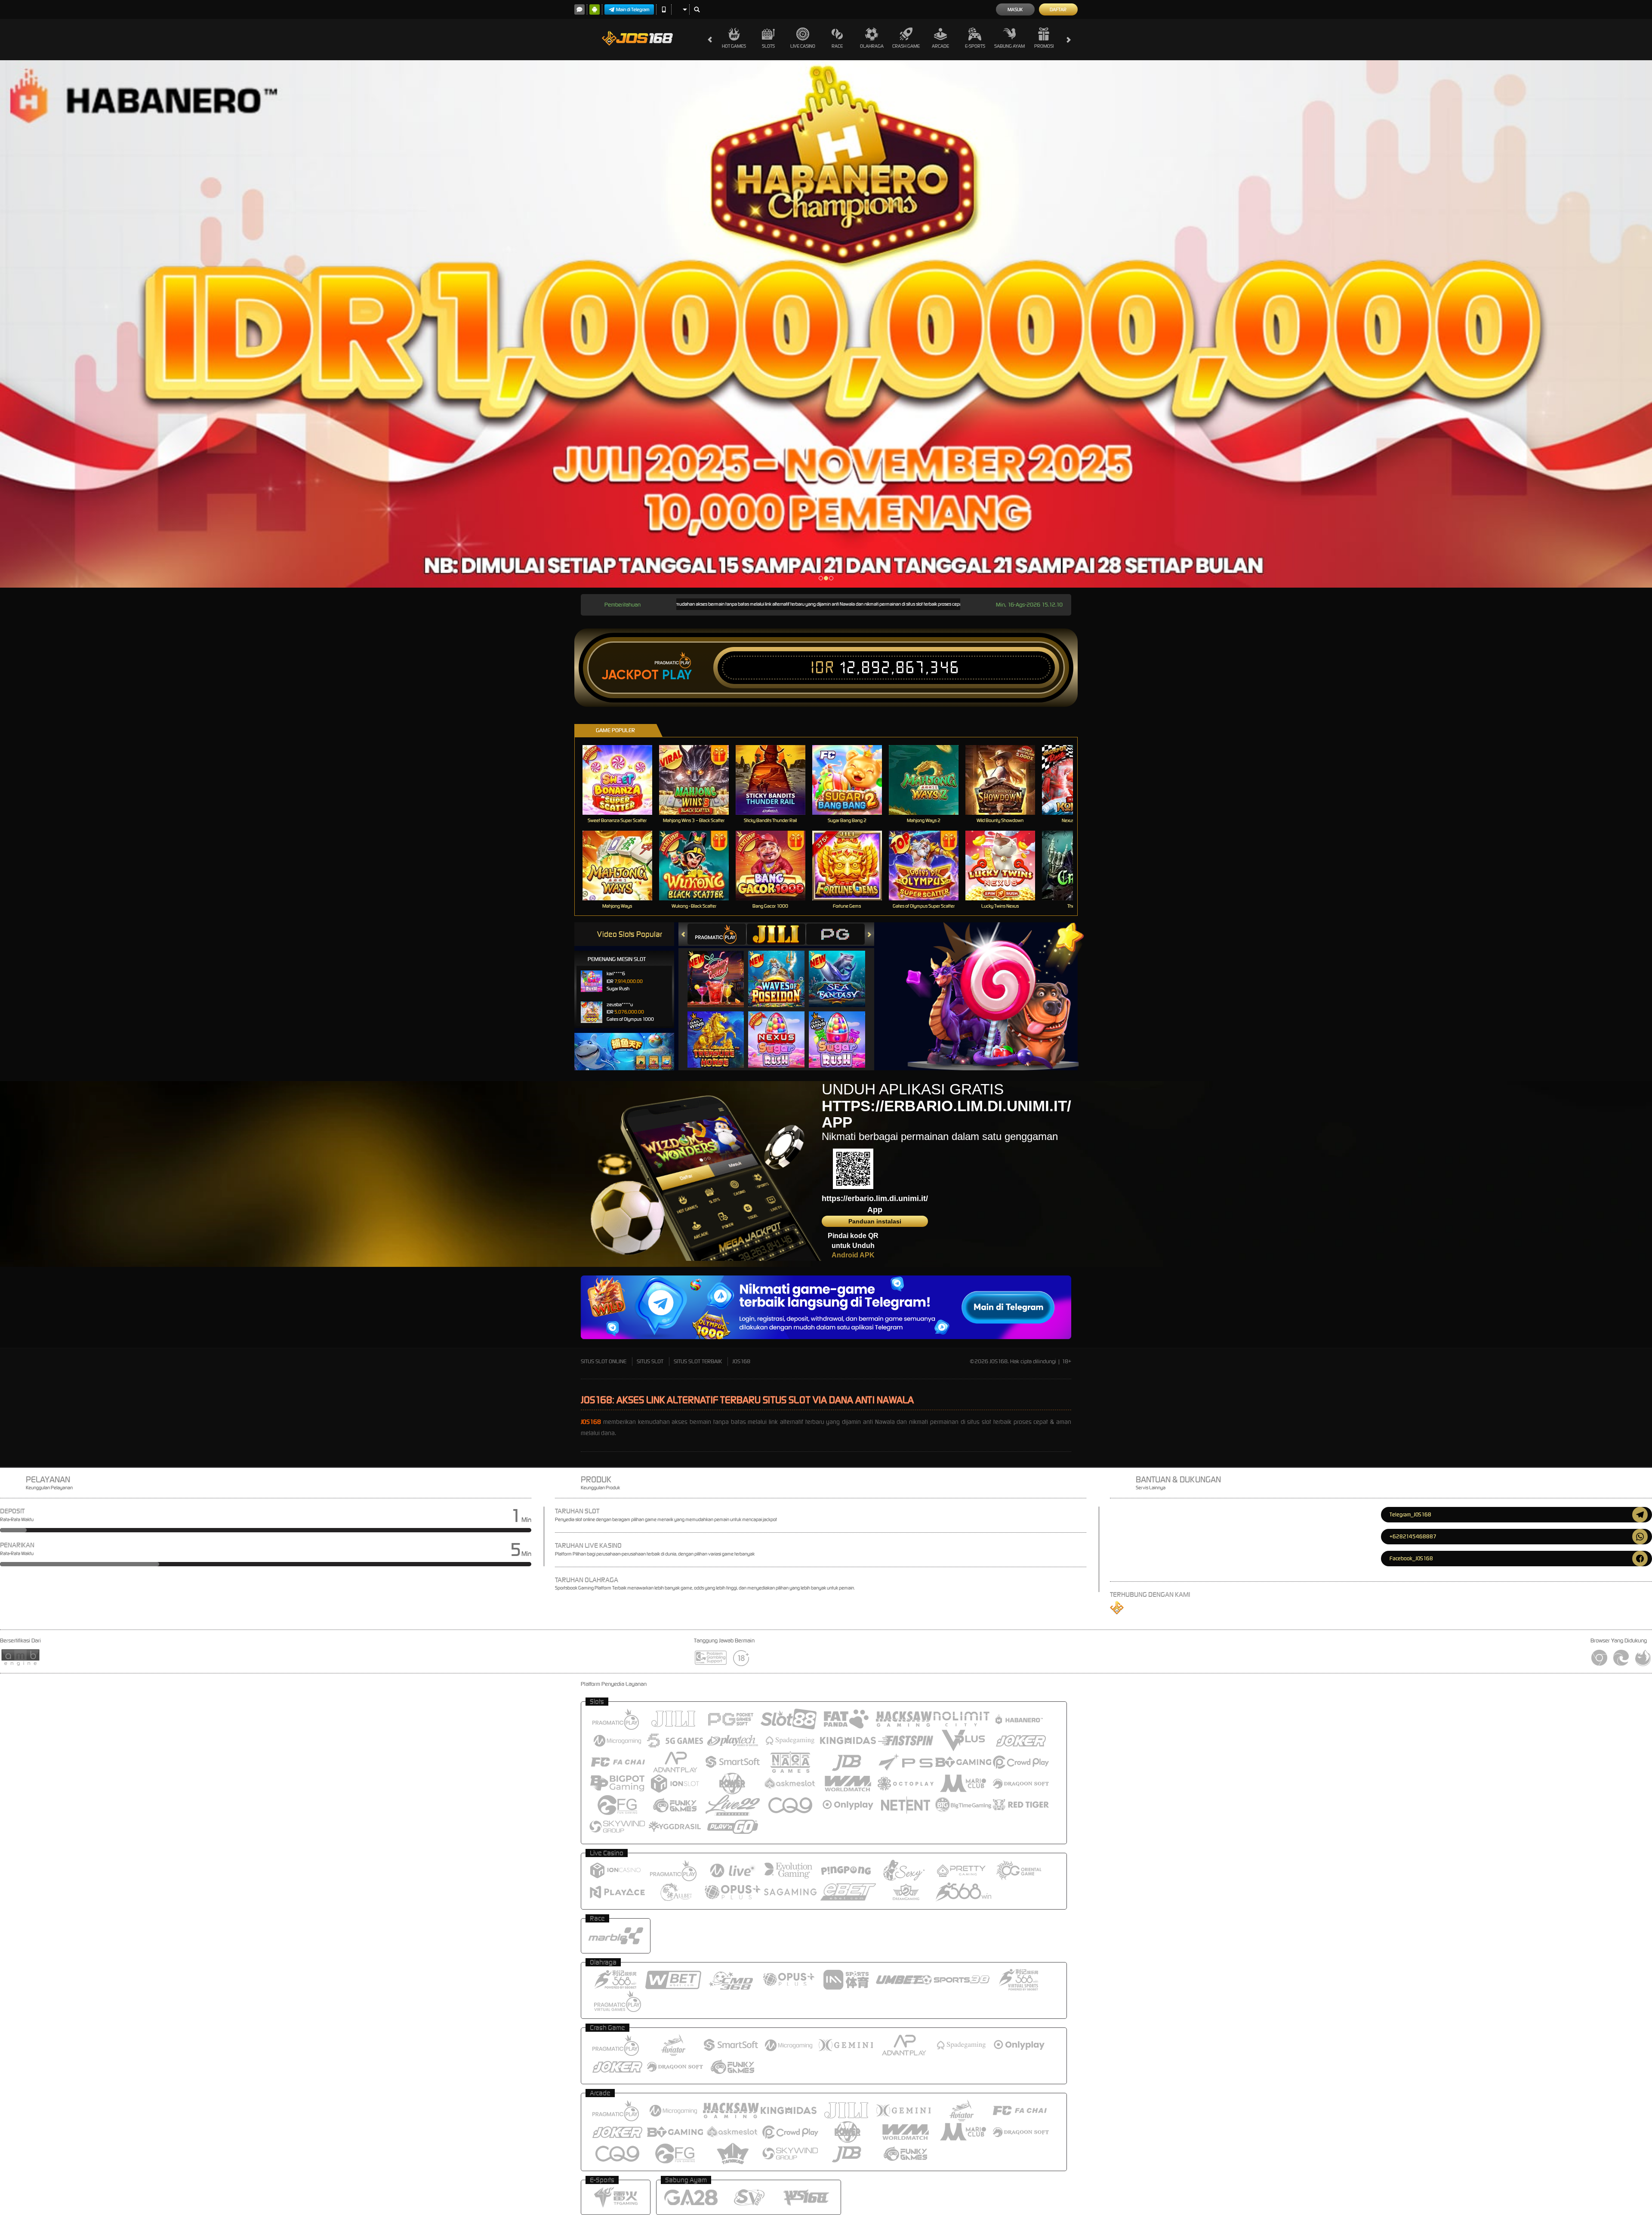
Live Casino (803, 46)
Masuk (1015, 9)
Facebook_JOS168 (1411, 1558)
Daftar (1058, 9)
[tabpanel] (826, 324)
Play (677, 675)
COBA (721, 970)
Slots (768, 46)
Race (837, 46)
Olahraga (872, 46)
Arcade (940, 46)
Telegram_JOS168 (1410, 1514)
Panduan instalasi (875, 1221)
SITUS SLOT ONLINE (604, 1361)
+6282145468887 (1413, 1536)
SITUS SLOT (650, 1361)
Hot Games (734, 46)
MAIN (623, 780)
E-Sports (975, 46)
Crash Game (906, 46)
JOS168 (741, 1361)
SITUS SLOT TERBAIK (698, 1361)
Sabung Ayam (1009, 46)
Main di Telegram (633, 9)
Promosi (1044, 46)
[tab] (717, 934)
